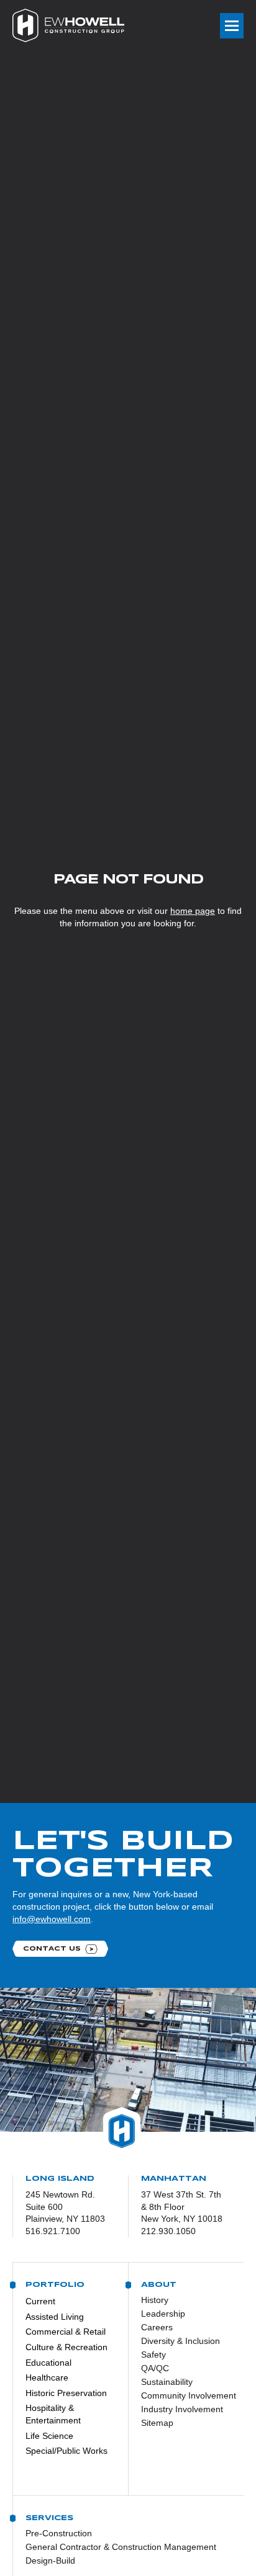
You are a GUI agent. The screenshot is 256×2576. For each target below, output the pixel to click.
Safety (153, 2355)
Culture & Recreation (66, 2347)
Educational (48, 2363)
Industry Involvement (182, 2409)
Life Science (49, 2436)
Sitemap (157, 2423)
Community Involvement (183, 2395)
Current (40, 2301)
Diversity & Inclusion (181, 2341)
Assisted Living (55, 2317)
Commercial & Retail (66, 2332)
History (155, 2300)
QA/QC (155, 2368)
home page (193, 911)
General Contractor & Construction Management (121, 2547)
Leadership (163, 2314)
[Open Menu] (232, 26)
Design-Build (50, 2560)
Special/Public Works (66, 2451)
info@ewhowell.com (52, 1919)
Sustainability (167, 2382)
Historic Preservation (66, 2393)
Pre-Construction (59, 2533)
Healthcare (47, 2377)
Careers (157, 2327)
